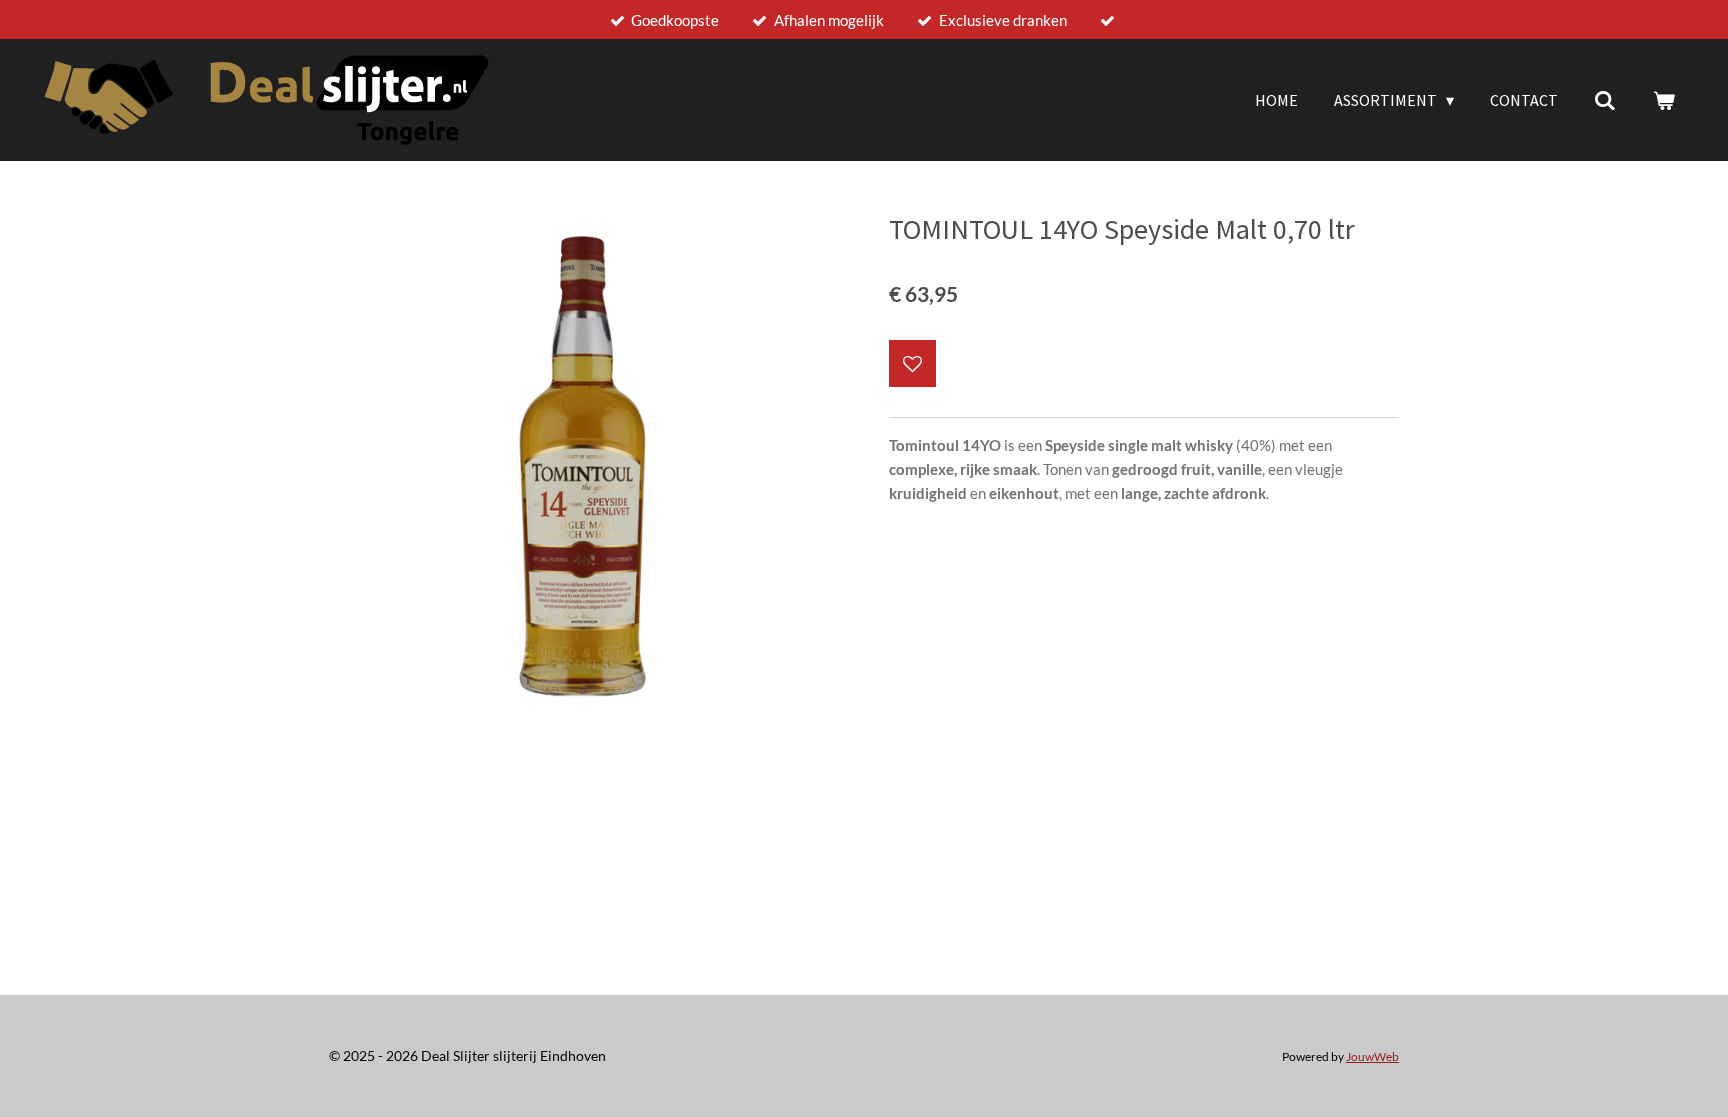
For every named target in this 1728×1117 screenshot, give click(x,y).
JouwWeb (1372, 1056)
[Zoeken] (1605, 100)
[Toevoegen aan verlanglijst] (912, 363)
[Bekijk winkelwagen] (1664, 100)
